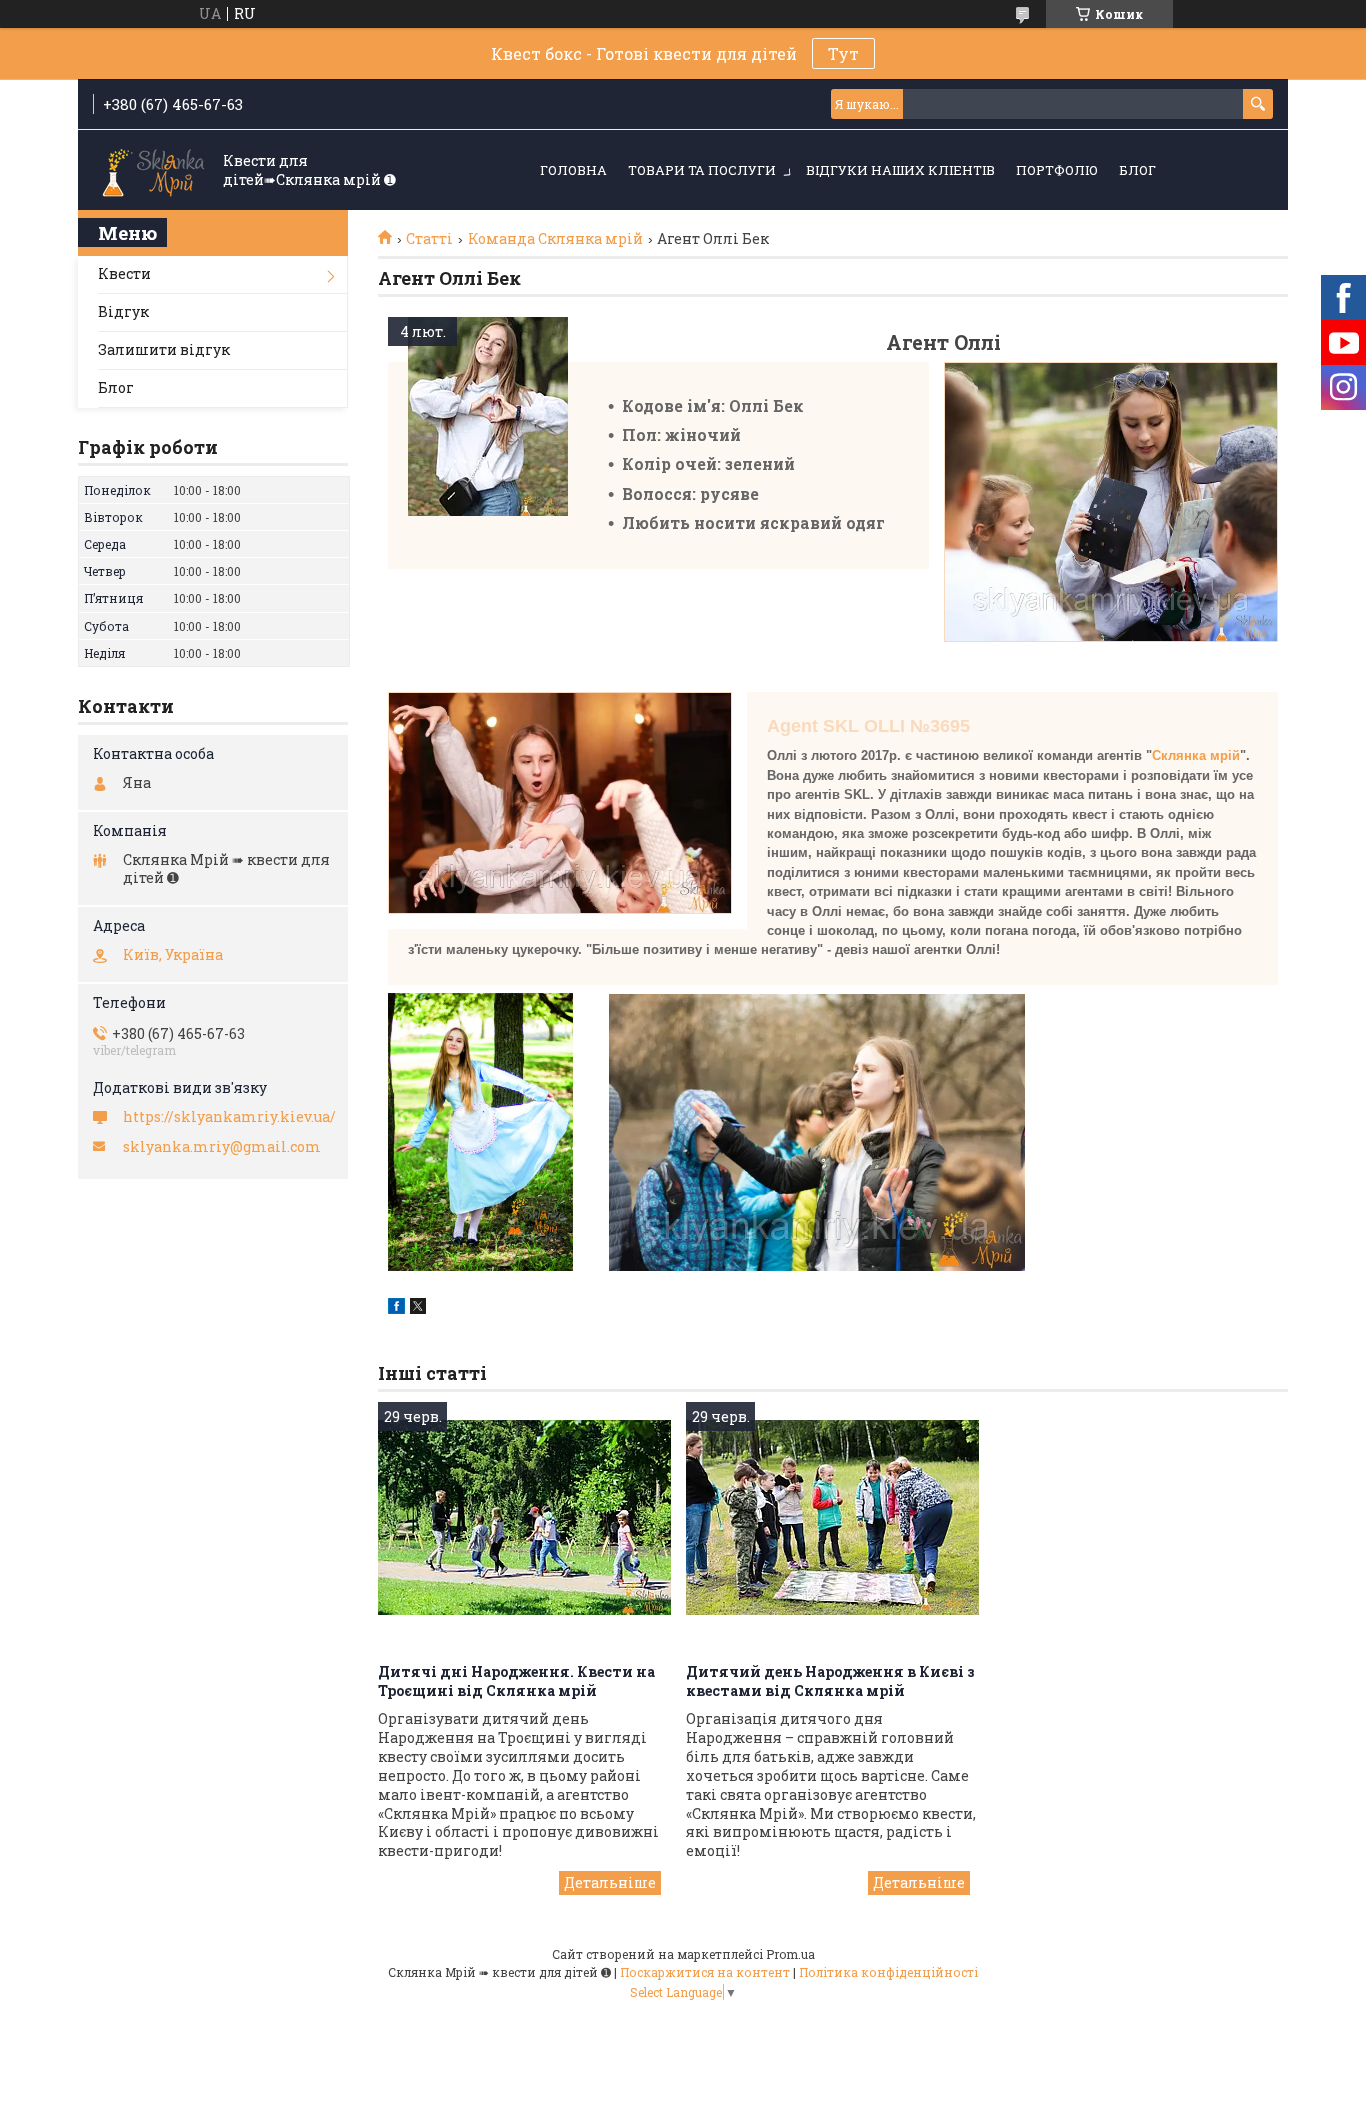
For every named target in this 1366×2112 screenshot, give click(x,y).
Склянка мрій (1196, 755)
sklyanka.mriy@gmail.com (222, 1147)
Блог (1137, 170)
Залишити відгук (164, 349)
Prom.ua (790, 1954)
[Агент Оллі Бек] (488, 417)
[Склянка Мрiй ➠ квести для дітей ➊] (153, 171)
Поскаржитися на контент (705, 1972)
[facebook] (396, 1308)
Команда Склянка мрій (555, 239)
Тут (843, 53)
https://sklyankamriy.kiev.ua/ (229, 1117)
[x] (418, 1308)
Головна (573, 170)
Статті (429, 239)
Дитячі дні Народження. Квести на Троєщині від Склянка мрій (516, 1681)
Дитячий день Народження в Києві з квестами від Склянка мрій (830, 1681)
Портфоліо (1057, 170)
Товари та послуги (702, 170)
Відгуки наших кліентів (900, 170)
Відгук (123, 311)
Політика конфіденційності (888, 1972)
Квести (124, 273)
